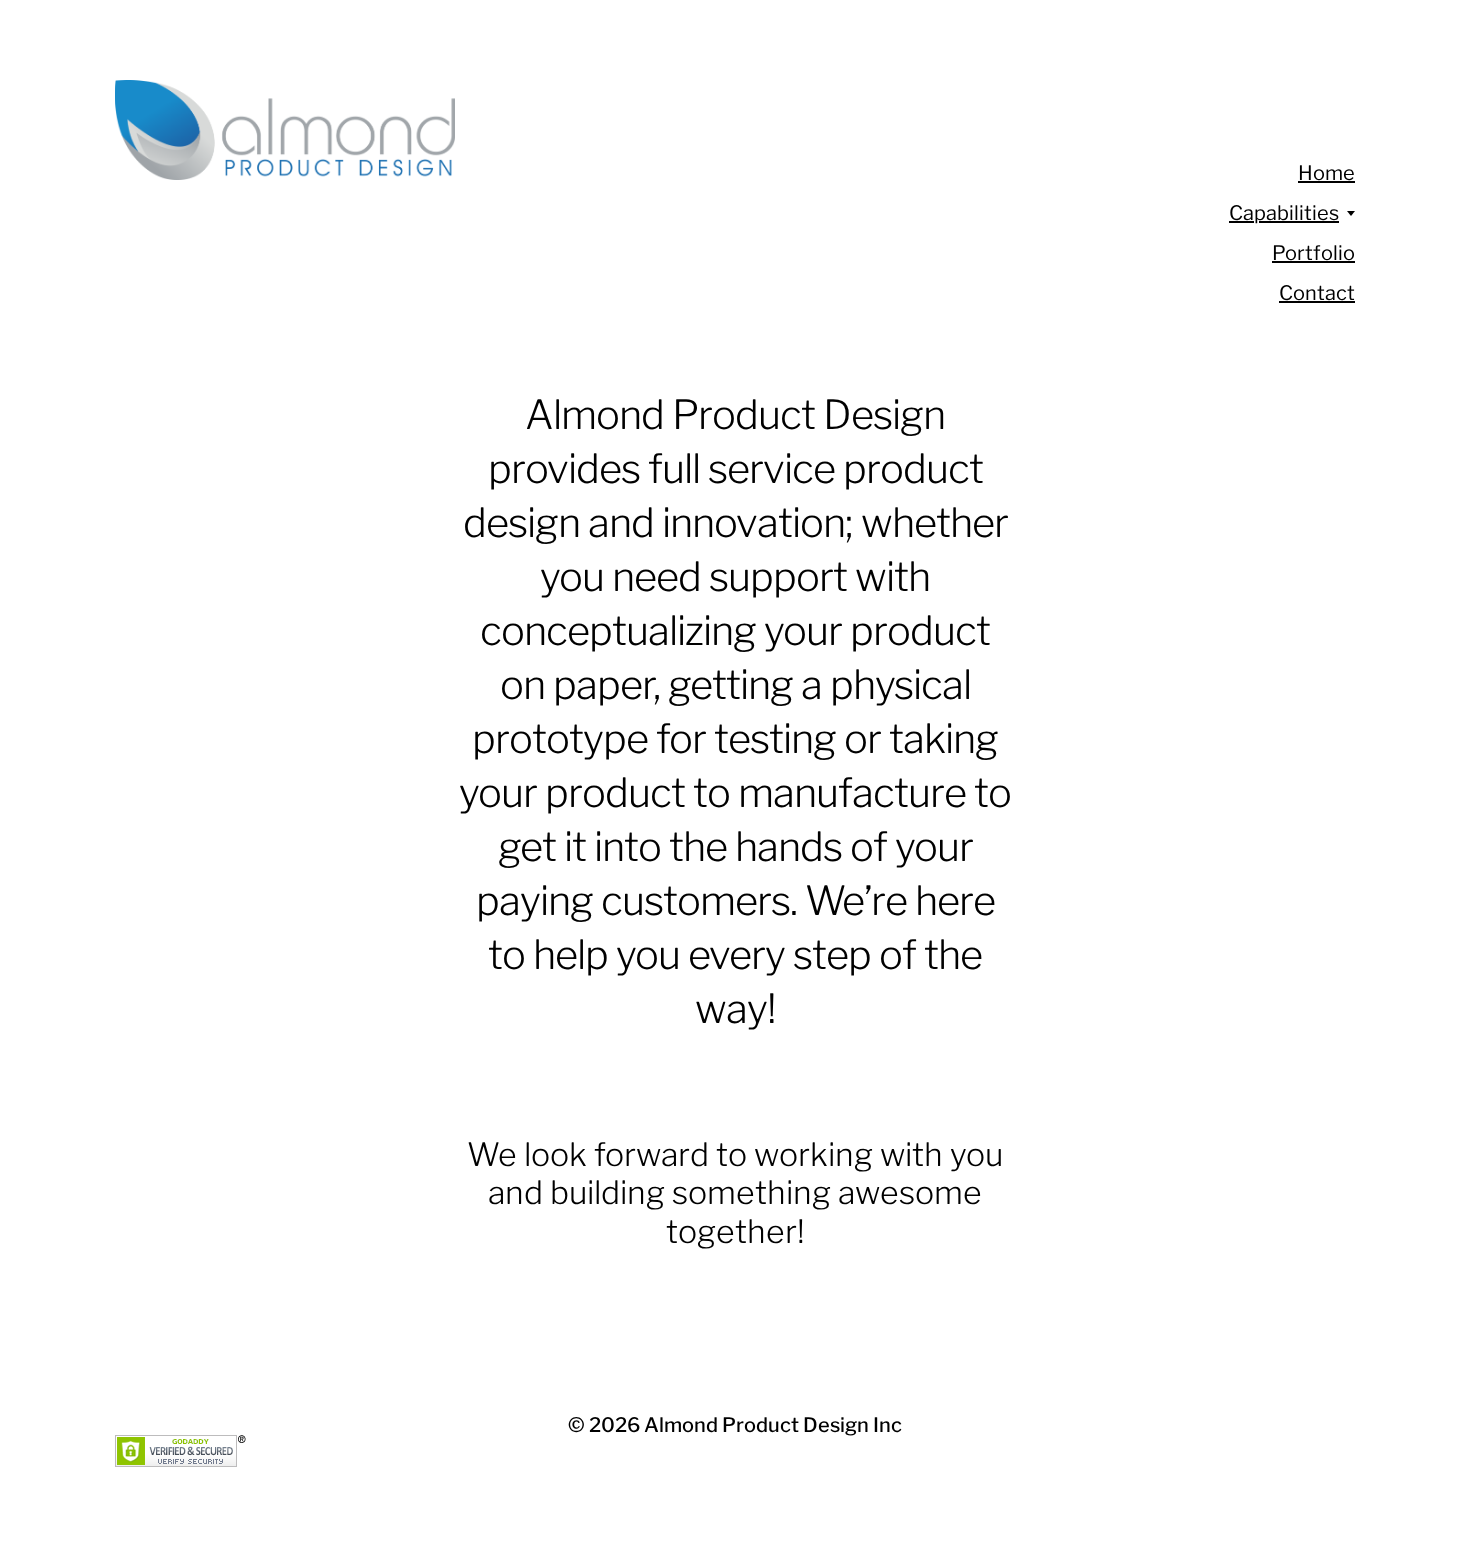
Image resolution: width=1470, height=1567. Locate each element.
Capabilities (1284, 213)
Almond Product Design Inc (773, 1425)
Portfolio (1313, 253)
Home (1326, 173)
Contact (1317, 293)
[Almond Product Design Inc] (645, 130)
